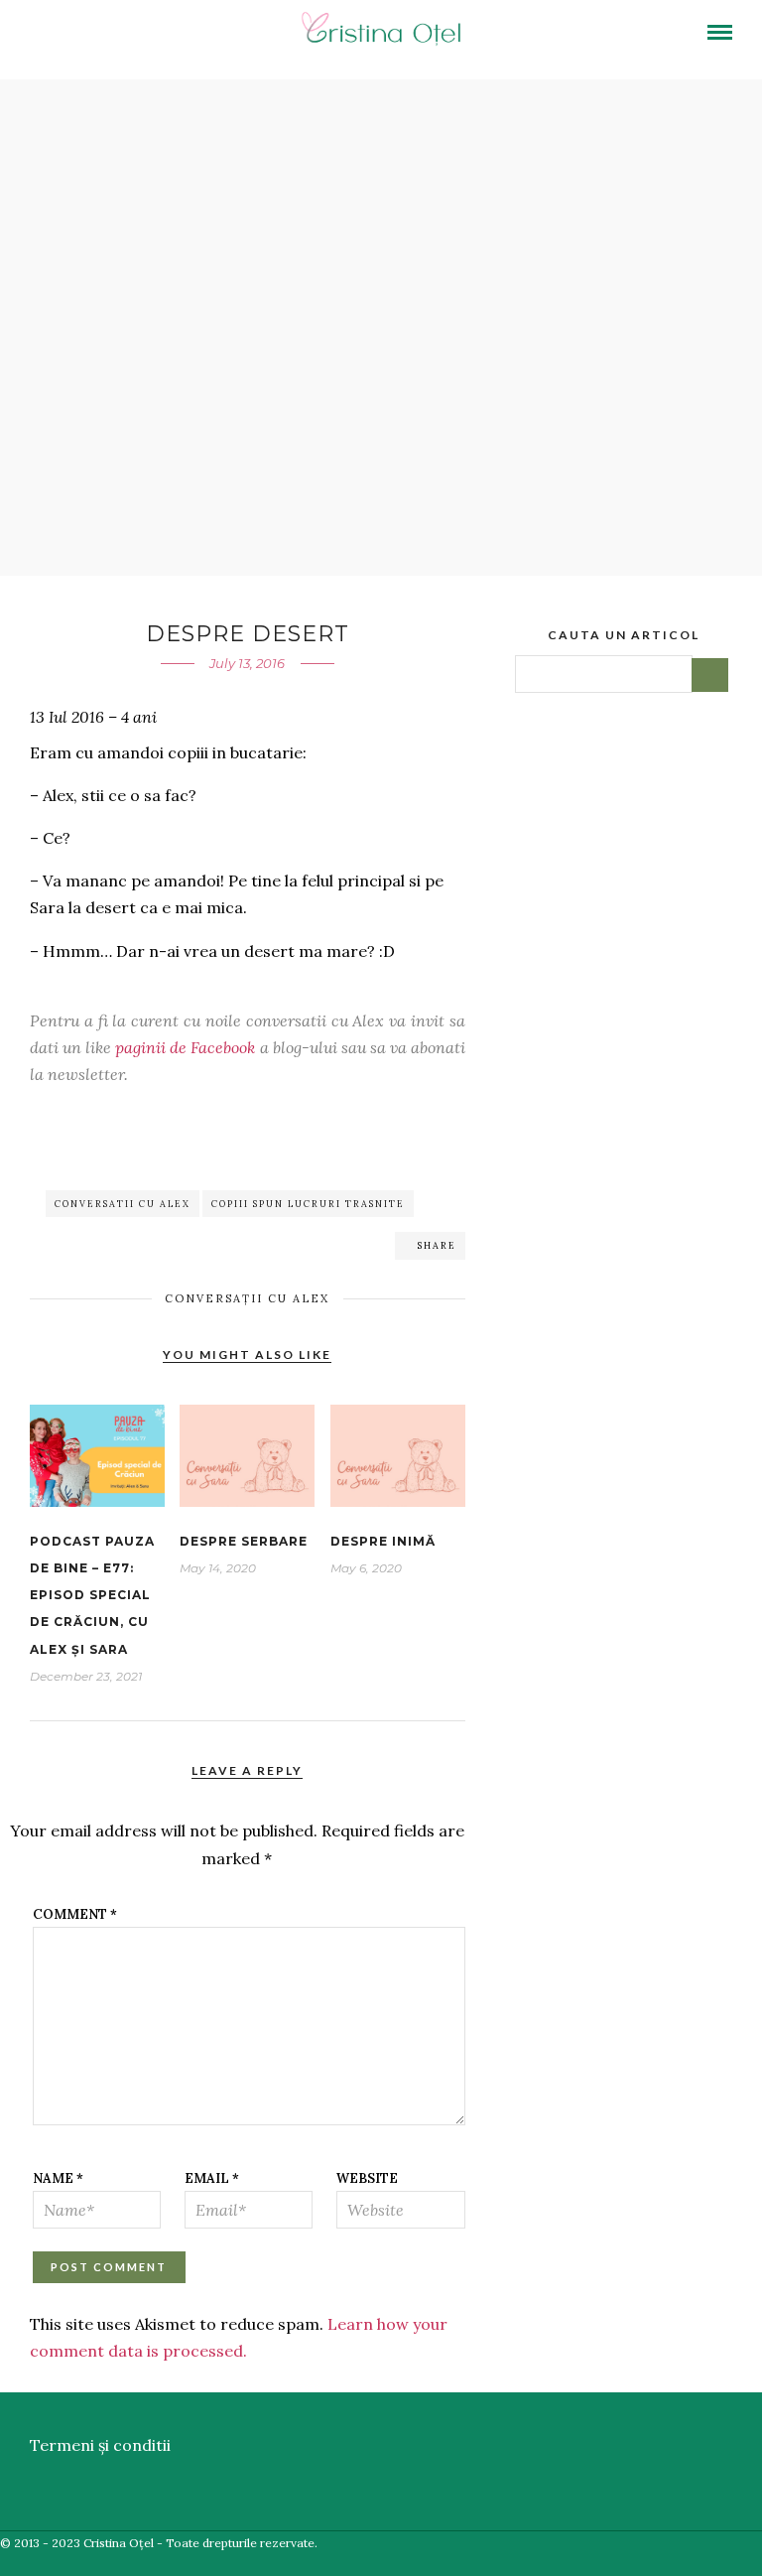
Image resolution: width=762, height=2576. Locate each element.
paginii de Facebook (185, 1047)
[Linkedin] (120, 35)
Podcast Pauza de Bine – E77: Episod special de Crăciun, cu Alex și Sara (92, 1595)
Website (367, 2178)
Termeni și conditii (100, 2445)
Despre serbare (244, 1541)
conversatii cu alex (123, 1204)
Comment (75, 1914)
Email (212, 2178)
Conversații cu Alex (247, 1298)
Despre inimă (383, 1541)
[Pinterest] (148, 35)
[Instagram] (176, 35)
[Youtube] (92, 35)
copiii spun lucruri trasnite (308, 1204)
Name (58, 2178)
